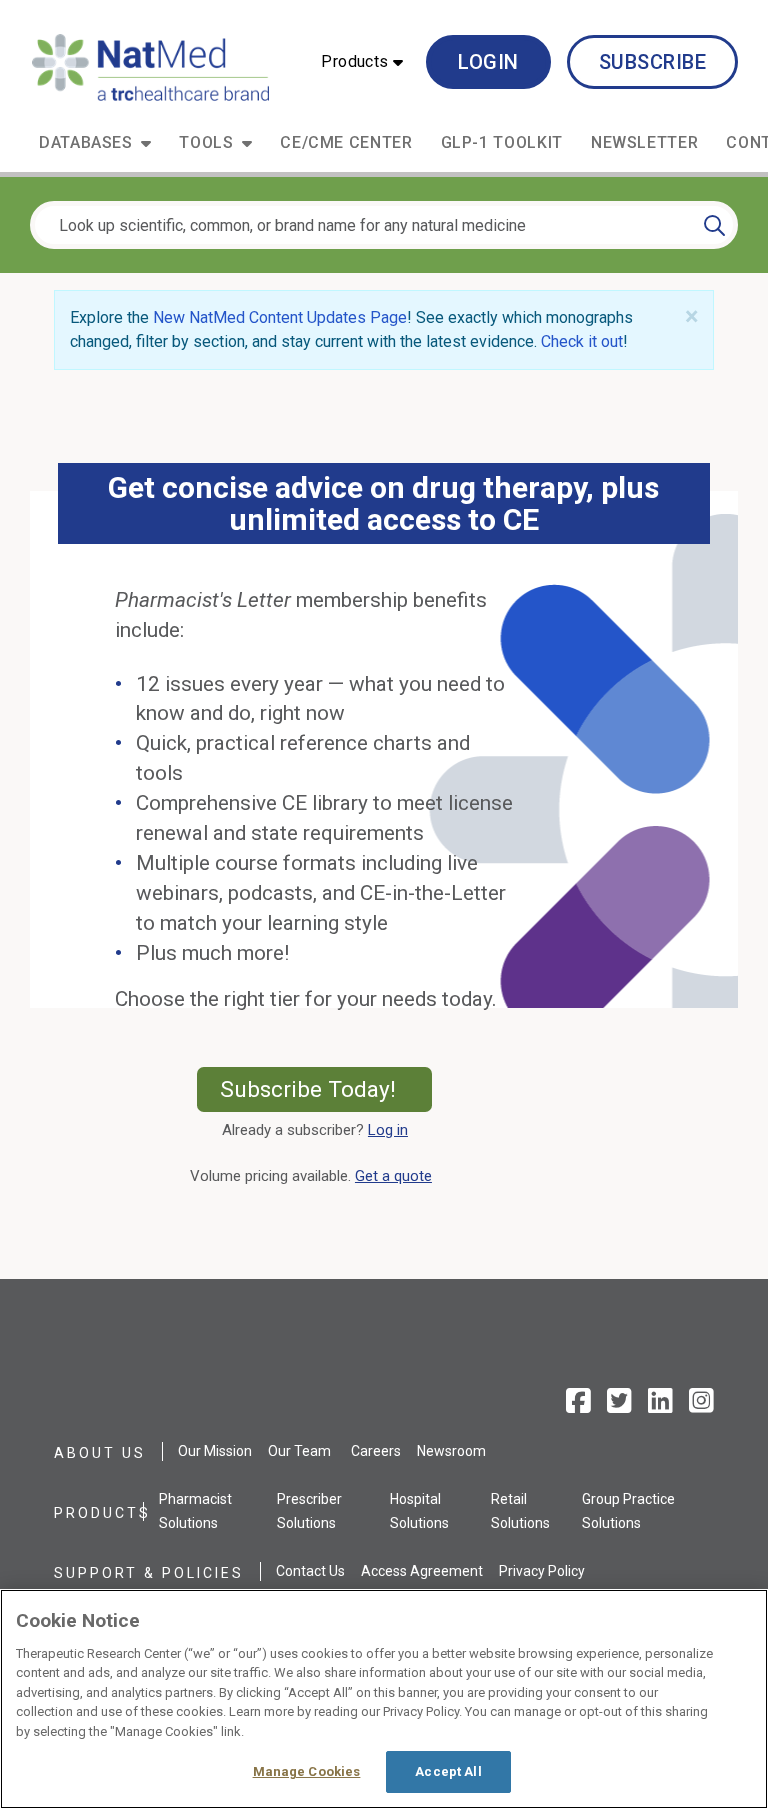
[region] (384, 1699)
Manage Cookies (307, 1771)
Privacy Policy (542, 1571)
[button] (362, 62)
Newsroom (451, 1451)
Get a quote (397, 1176)
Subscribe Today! (326, 1089)
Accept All (448, 1771)
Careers (376, 1451)
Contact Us (310, 1571)
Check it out (582, 341)
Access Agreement (422, 1571)
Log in (388, 1130)
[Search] (714, 225)
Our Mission (215, 1451)
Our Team (299, 1451)
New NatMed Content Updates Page (280, 317)
